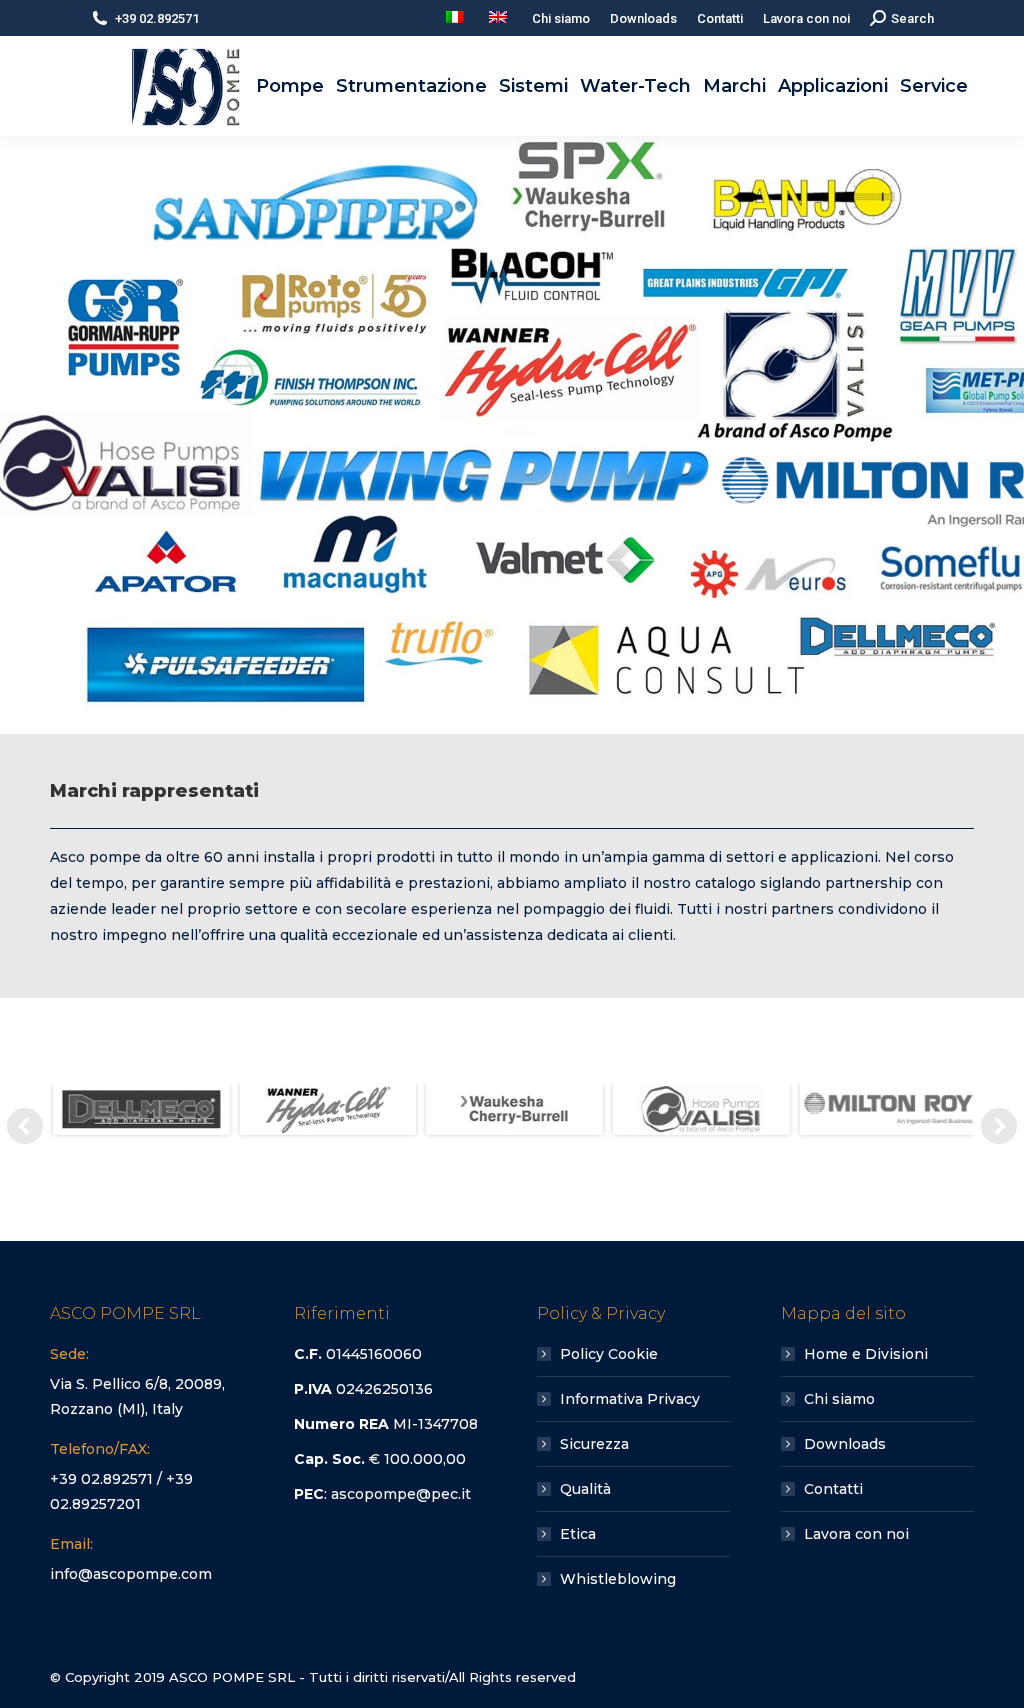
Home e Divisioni (866, 1354)
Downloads (845, 1444)
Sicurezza (594, 1444)
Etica (578, 1534)
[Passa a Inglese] (500, 18)
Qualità (585, 1489)
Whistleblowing (618, 1579)
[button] (25, 1126)
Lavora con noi (856, 1534)
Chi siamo (839, 1399)
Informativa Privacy (630, 1399)
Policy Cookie (609, 1354)
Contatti (833, 1489)
